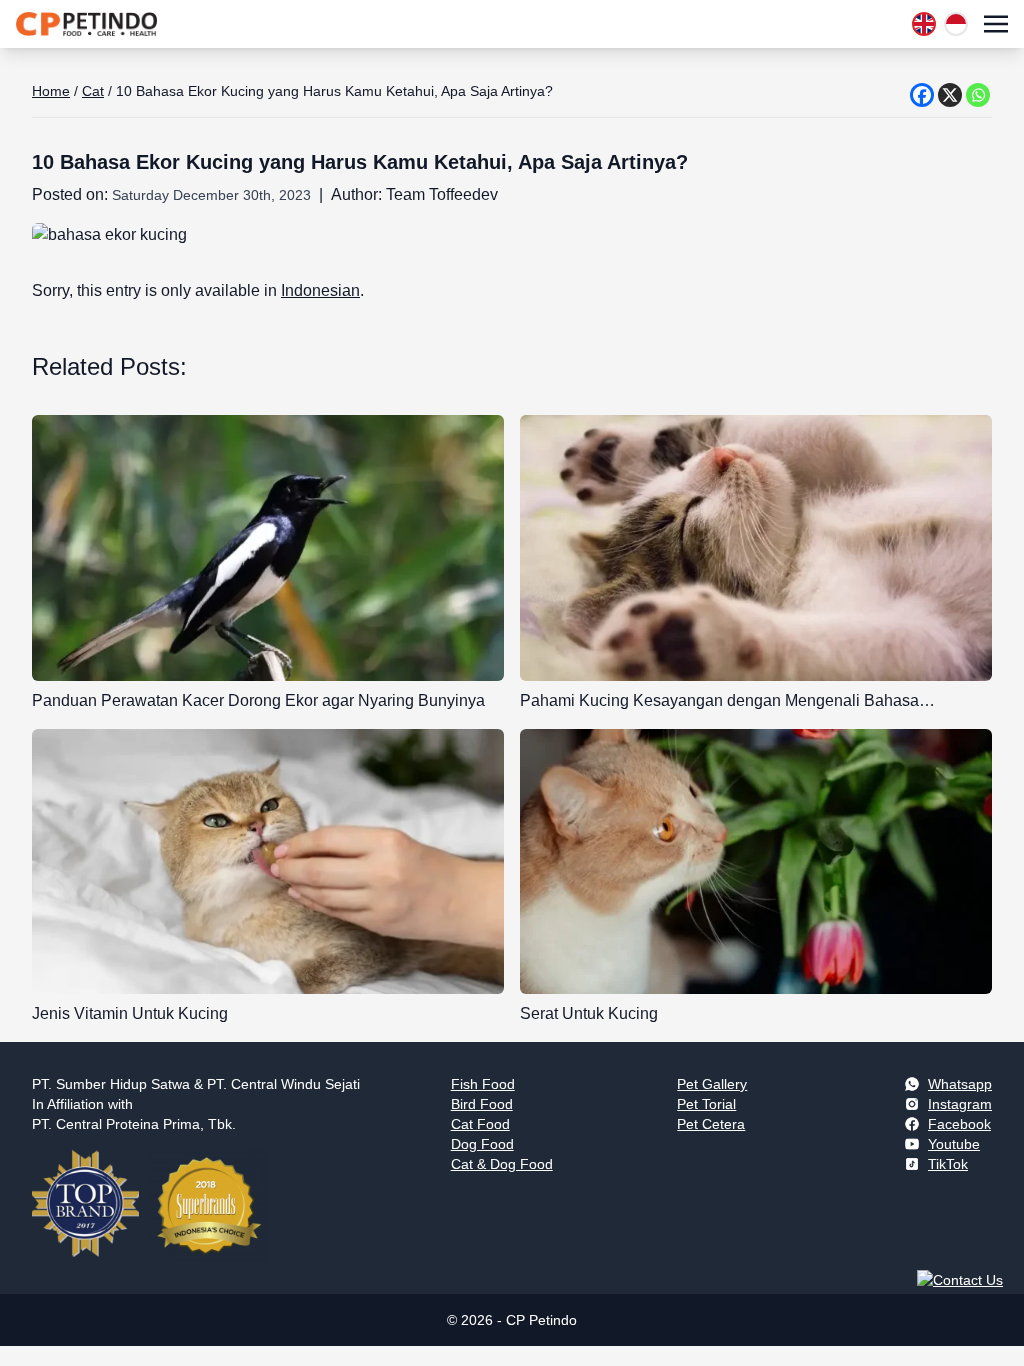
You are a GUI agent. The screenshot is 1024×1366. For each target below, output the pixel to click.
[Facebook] (922, 95)
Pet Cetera (711, 1124)
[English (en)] (924, 24)
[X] (950, 95)
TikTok (948, 1164)
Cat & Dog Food (502, 1164)
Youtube (954, 1144)
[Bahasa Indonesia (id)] (956, 24)
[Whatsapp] (978, 95)
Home (51, 91)
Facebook (959, 1124)
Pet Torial (706, 1104)
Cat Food (480, 1124)
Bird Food (482, 1104)
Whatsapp (960, 1084)
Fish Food (483, 1084)
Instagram (960, 1104)
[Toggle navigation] (996, 23)
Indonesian (320, 290)
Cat (93, 91)
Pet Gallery (712, 1084)
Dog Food (482, 1144)
